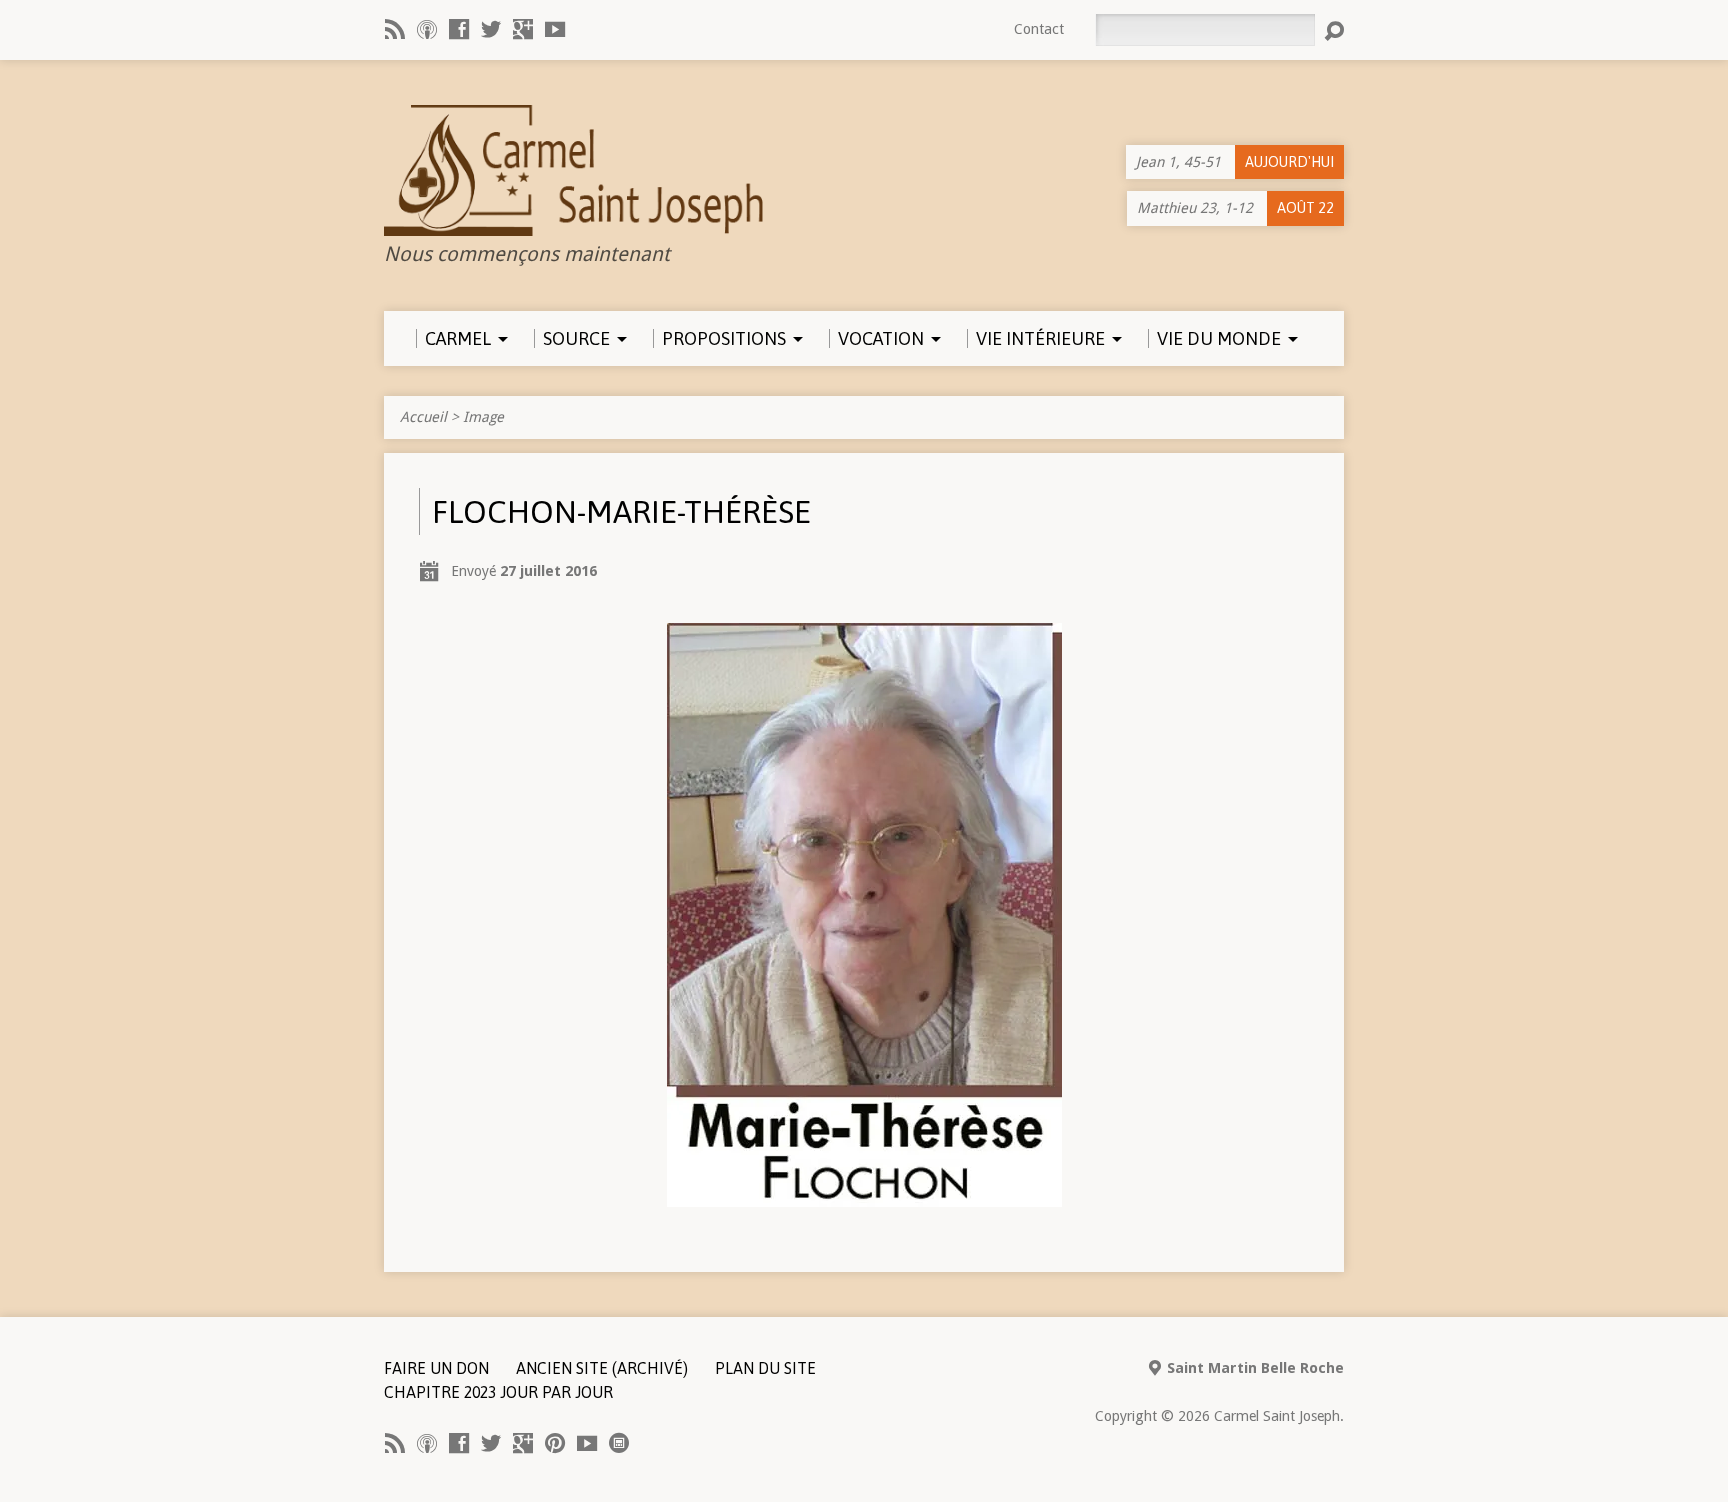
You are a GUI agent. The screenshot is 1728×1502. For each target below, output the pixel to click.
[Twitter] (491, 29)
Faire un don (436, 1368)
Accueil (423, 417)
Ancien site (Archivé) (602, 1368)
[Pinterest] (555, 1443)
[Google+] (523, 29)
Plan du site (765, 1368)
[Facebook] (459, 29)
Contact (1039, 29)
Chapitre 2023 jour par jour (498, 1392)
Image (483, 417)
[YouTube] (555, 29)
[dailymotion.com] (619, 1443)
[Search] (1334, 31)
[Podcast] (427, 29)
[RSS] (395, 29)
